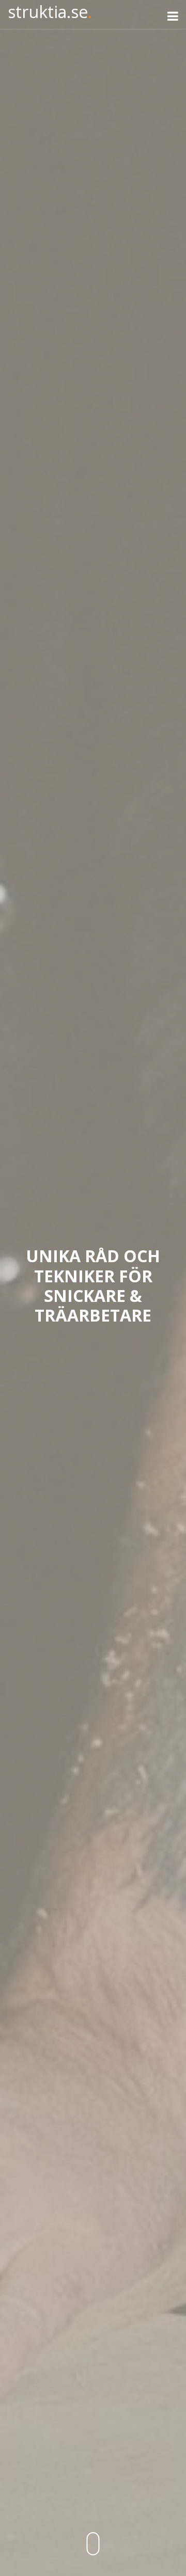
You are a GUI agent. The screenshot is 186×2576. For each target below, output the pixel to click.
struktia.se (50, 12)
